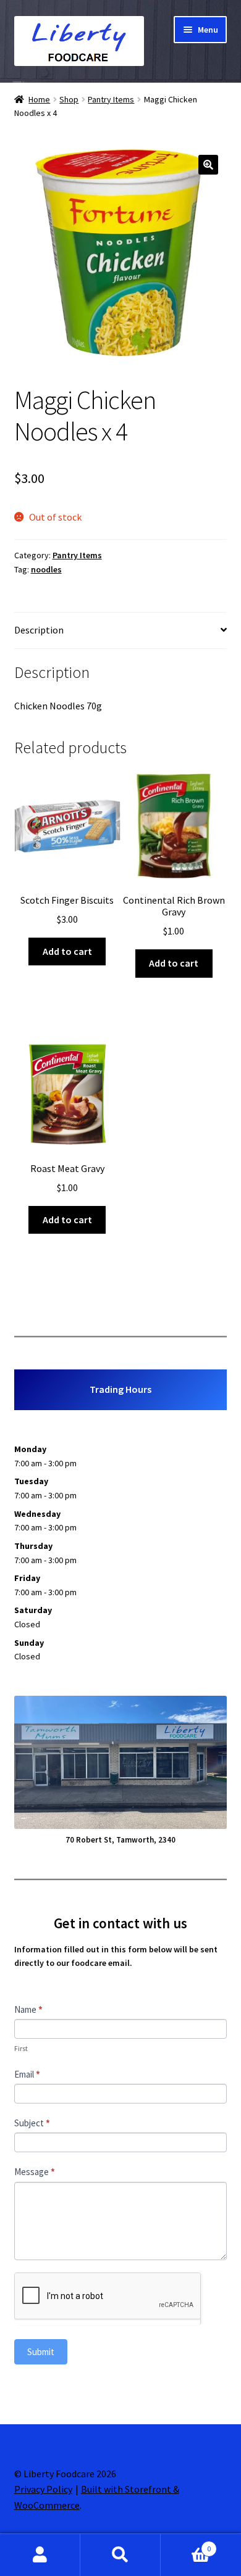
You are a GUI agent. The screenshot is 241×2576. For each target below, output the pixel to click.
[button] (208, 165)
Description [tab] (39, 630)
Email (27, 2074)
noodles (46, 569)
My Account (40, 2555)
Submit (41, 2352)
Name (28, 2009)
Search (120, 2555)
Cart (186, 2544)
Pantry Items (111, 99)
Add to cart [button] (67, 951)
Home (39, 99)
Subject (32, 2123)
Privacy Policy (43, 2489)
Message (35, 2172)
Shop (69, 99)
